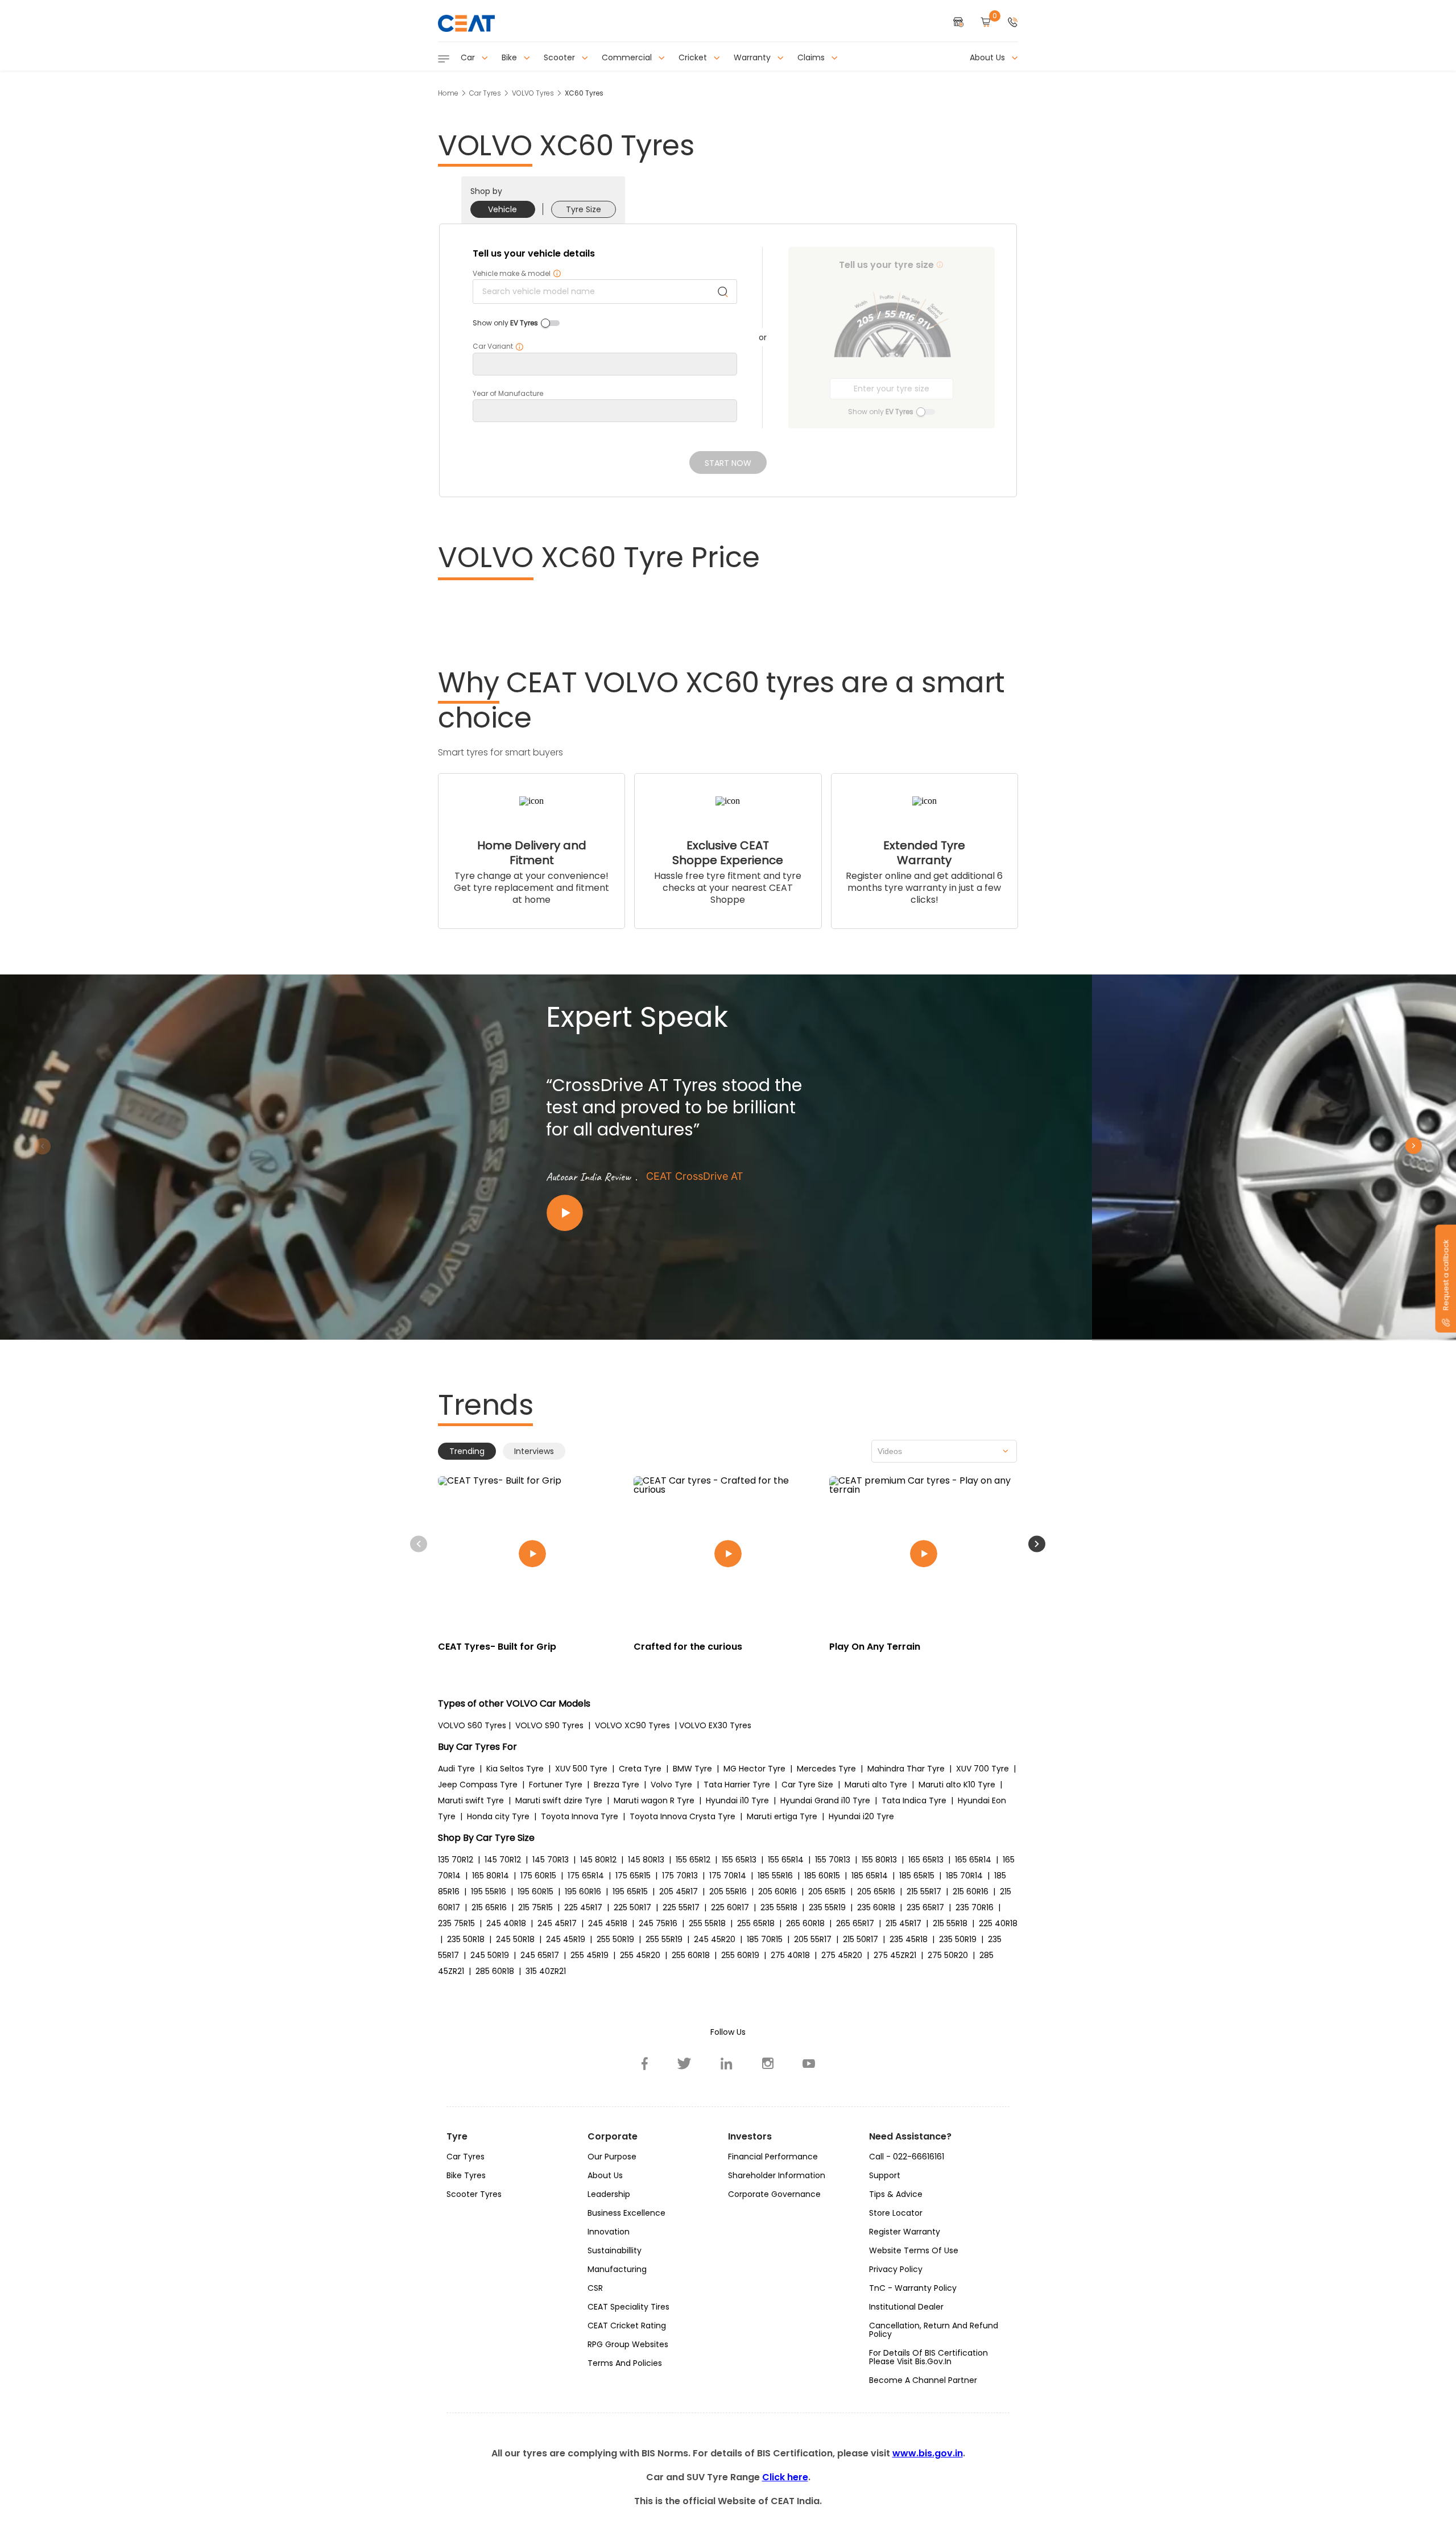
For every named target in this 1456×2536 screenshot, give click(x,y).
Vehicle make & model (517, 274)
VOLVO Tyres (533, 93)
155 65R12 (693, 1860)
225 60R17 (730, 1907)
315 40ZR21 (546, 1971)
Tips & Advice (896, 2194)
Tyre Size (584, 209)
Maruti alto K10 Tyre (957, 1785)
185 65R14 (870, 1876)
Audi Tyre (456, 1769)
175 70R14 (728, 1876)
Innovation (609, 2232)
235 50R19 (958, 1939)
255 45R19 (590, 1955)
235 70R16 (975, 1907)
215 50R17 (861, 1939)
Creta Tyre (640, 1769)
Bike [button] (510, 57)
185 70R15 (765, 1939)
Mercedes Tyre (826, 1769)
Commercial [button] (628, 57)
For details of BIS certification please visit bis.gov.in (928, 2357)
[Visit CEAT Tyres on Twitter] (684, 2063)
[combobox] (944, 1451)
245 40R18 (506, 1923)
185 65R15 (917, 1876)
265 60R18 (805, 1923)
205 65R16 (876, 1891)
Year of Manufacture (508, 394)
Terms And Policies (625, 2363)
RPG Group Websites (628, 2344)
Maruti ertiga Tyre (782, 1816)
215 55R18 (950, 1923)
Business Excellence (626, 2213)
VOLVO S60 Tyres (472, 1725)
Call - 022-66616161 (907, 2157)
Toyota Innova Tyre (580, 1816)
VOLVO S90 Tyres (549, 1725)
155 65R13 (739, 1860)
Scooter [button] (561, 57)
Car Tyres (485, 93)
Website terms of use (914, 2250)
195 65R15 (630, 1891)
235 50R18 (466, 1939)
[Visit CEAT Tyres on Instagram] (768, 2063)
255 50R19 (615, 1939)
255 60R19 (740, 1955)
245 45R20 (715, 1939)
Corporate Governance (774, 2194)
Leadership (609, 2194)
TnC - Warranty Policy (913, 2288)
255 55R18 (707, 1923)
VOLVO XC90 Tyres (632, 1725)
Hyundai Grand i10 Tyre (825, 1800)
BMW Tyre (692, 1769)
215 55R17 (924, 1891)
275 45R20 (842, 1955)
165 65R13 (926, 1860)
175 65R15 (633, 1876)
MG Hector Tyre (754, 1769)
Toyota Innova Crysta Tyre (682, 1816)
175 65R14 (586, 1876)
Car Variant (498, 346)
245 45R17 (557, 1923)
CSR (595, 2288)
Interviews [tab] (534, 1451)
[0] (986, 23)
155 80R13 (879, 1860)
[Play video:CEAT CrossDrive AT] (682, 1213)
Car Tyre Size (807, 1785)
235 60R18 (876, 1907)
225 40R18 (998, 1923)
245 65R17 (540, 1955)
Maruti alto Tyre (876, 1785)
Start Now (728, 463)
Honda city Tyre (498, 1816)
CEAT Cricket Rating (627, 2326)
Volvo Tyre (671, 1785)
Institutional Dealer (906, 2307)
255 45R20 (640, 1955)
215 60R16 (971, 1891)
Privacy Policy (896, 2269)
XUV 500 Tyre (581, 1769)
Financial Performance (773, 2157)
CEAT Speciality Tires (628, 2307)
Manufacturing (617, 2269)
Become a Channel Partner (923, 2380)
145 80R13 (646, 1860)
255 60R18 (691, 1955)
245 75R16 (658, 1923)
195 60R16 (583, 1891)
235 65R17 (925, 1907)
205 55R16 (728, 1891)
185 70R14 (964, 1876)
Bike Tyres (466, 2175)
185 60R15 (822, 1876)
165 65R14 (973, 1860)
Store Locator (896, 2213)
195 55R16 (489, 1891)
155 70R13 (833, 1860)
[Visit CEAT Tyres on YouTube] (809, 2063)
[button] (1013, 23)
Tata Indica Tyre (914, 1800)
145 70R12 (503, 1860)
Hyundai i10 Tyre (737, 1800)
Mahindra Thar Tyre (906, 1769)
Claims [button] (812, 57)
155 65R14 (786, 1860)
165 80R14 (491, 1876)
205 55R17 (813, 1939)
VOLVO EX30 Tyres (715, 1725)
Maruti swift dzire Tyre (559, 1800)
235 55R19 (827, 1907)
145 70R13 (551, 1860)
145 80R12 (598, 1860)
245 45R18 (608, 1923)
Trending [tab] (467, 1451)
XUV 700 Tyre (983, 1769)
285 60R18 (495, 1971)
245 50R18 (515, 1939)
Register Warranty (905, 2232)
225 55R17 (681, 1907)
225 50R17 (632, 1907)
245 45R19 (566, 1939)
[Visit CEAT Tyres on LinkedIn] (727, 2063)
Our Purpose (612, 2157)
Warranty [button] (753, 57)
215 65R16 (489, 1907)
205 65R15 (827, 1891)
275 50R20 (948, 1955)
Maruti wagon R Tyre (654, 1800)
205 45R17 (679, 1891)
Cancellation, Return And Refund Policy (934, 2330)
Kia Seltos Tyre (515, 1769)
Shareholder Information (777, 2175)
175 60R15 (538, 1876)
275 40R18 (790, 1955)
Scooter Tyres (474, 2194)
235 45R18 (909, 1939)
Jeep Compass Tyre (478, 1785)
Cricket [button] (694, 57)
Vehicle (502, 209)
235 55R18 (779, 1907)
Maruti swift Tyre (471, 1800)
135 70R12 (456, 1860)
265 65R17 (855, 1923)
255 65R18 (756, 1923)
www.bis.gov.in (928, 2453)
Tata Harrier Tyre (737, 1785)
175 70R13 (680, 1876)
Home (448, 93)
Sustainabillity (615, 2250)
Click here (785, 2477)
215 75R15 (535, 1907)
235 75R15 (456, 1923)
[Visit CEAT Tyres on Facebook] (645, 2063)
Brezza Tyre (617, 1785)
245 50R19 (490, 1955)
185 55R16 (775, 1876)
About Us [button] (988, 57)
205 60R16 (777, 1891)
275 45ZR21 (895, 1955)
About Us (605, 2175)
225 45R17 (583, 1907)
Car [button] (469, 57)
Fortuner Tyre (556, 1785)
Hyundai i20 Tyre (861, 1816)
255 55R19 (664, 1939)
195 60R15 (535, 1891)
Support (885, 2175)
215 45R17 (903, 1923)
